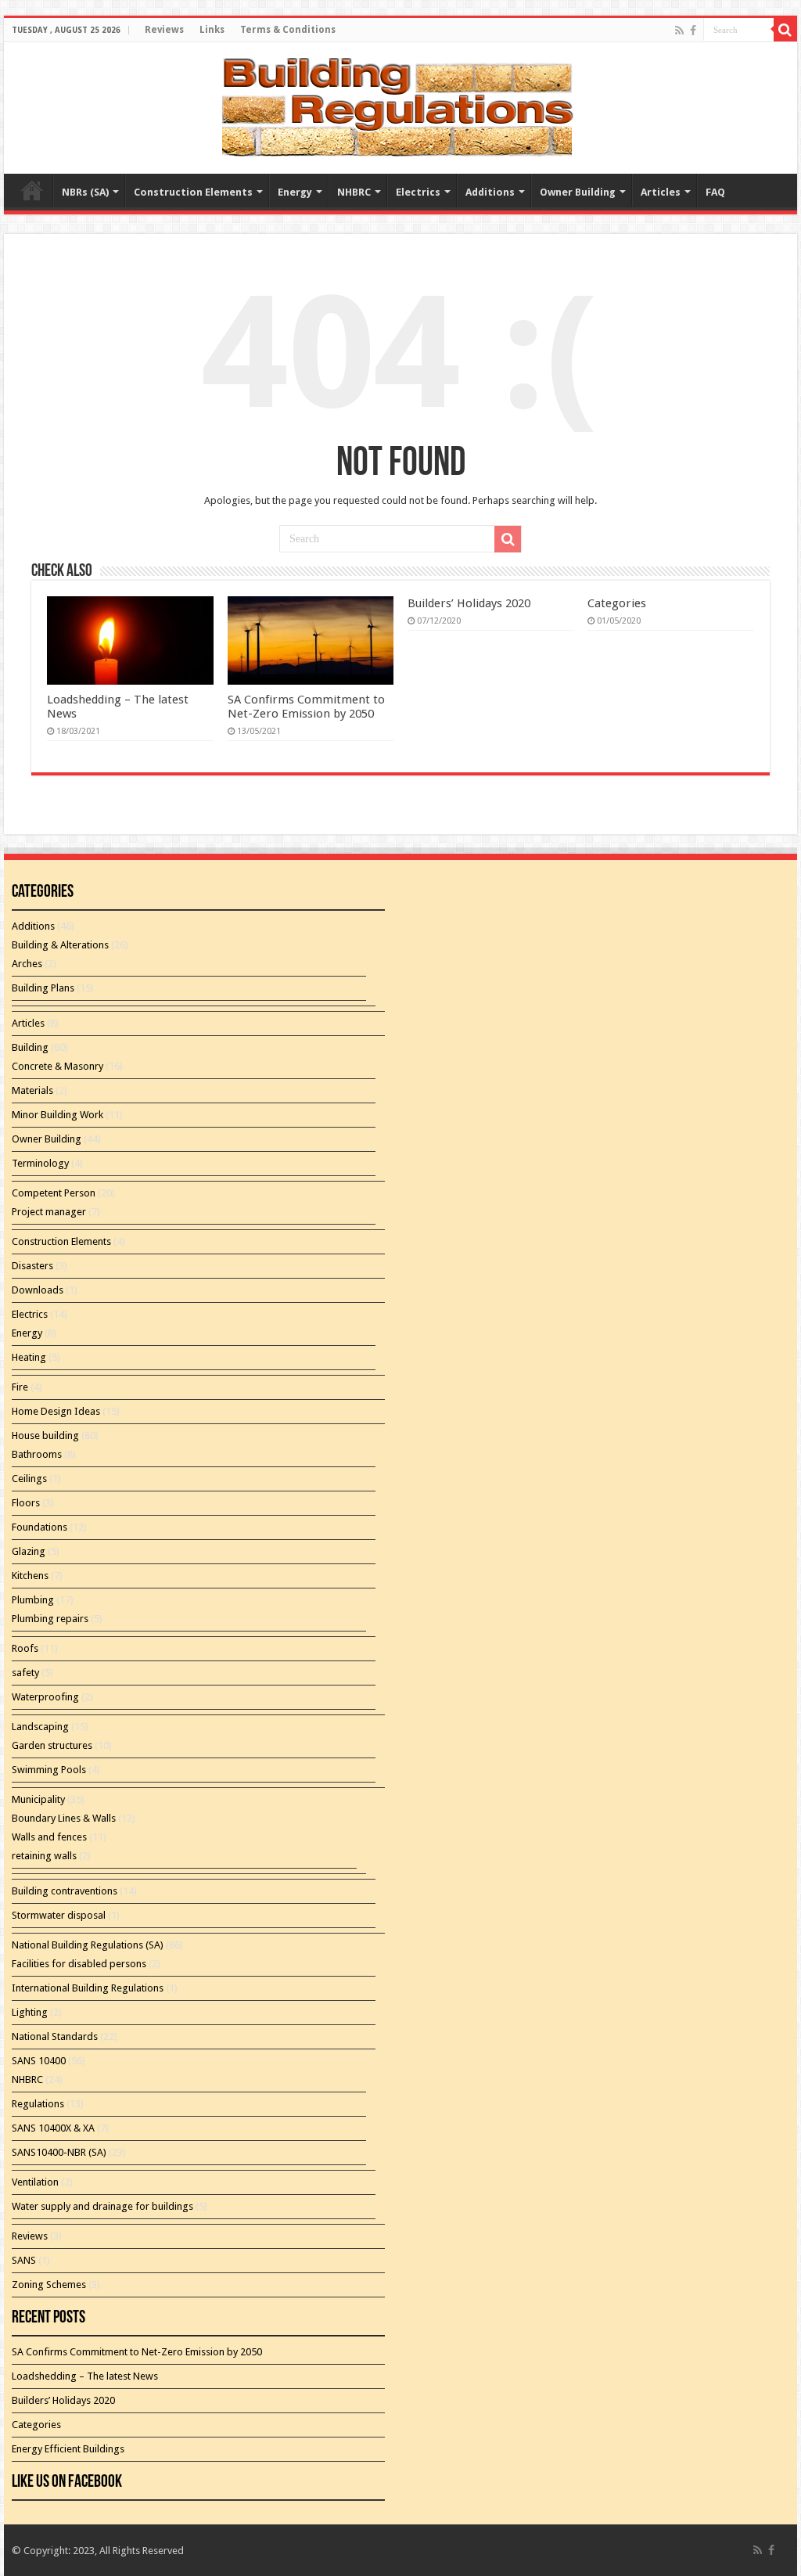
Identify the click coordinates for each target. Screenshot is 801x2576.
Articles (661, 192)
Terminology (40, 1163)
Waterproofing (45, 1697)
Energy (295, 192)
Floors (26, 1503)
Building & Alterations (60, 945)
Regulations (38, 2104)
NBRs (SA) (85, 192)
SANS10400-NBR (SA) (59, 2152)
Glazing (29, 1551)
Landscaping (40, 1727)
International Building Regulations (88, 1988)
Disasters (32, 1266)
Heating (29, 1357)
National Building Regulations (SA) (88, 1945)
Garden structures (52, 1745)
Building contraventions (65, 1891)
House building (45, 1436)
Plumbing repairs (50, 1619)
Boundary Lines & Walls (64, 1818)
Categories (617, 603)
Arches (27, 964)
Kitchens (30, 1576)
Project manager (49, 1212)
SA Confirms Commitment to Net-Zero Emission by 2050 (306, 707)
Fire (20, 1387)
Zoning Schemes (49, 2285)
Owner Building (578, 192)
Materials (32, 1090)
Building (30, 1047)
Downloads (38, 1290)
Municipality (38, 1799)
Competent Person (54, 1193)
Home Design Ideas (56, 1411)
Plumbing (33, 1600)
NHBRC (354, 192)
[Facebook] (693, 31)
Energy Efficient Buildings (68, 2449)
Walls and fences (49, 1837)
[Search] (785, 30)
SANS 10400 (39, 2061)
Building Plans (43, 988)
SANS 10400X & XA (53, 2128)
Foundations (40, 1527)
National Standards (55, 2036)
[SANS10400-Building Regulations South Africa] (400, 105)
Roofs (25, 1648)
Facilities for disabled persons (79, 1964)
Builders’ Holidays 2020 (469, 603)
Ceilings (29, 1479)
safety (25, 1673)
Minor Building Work (57, 1115)
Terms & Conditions (288, 30)
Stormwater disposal (59, 1915)
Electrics (418, 192)
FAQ (715, 192)
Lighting (30, 2012)
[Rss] (679, 31)
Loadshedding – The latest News (85, 2376)
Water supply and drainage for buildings (102, 2206)
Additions (490, 192)
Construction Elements (193, 192)
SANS (24, 2260)
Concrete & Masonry (57, 1066)
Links (212, 30)
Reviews (164, 30)
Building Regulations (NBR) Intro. (32, 190)
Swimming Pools (49, 1770)
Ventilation (35, 2182)
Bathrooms (37, 1454)
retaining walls (44, 1856)
